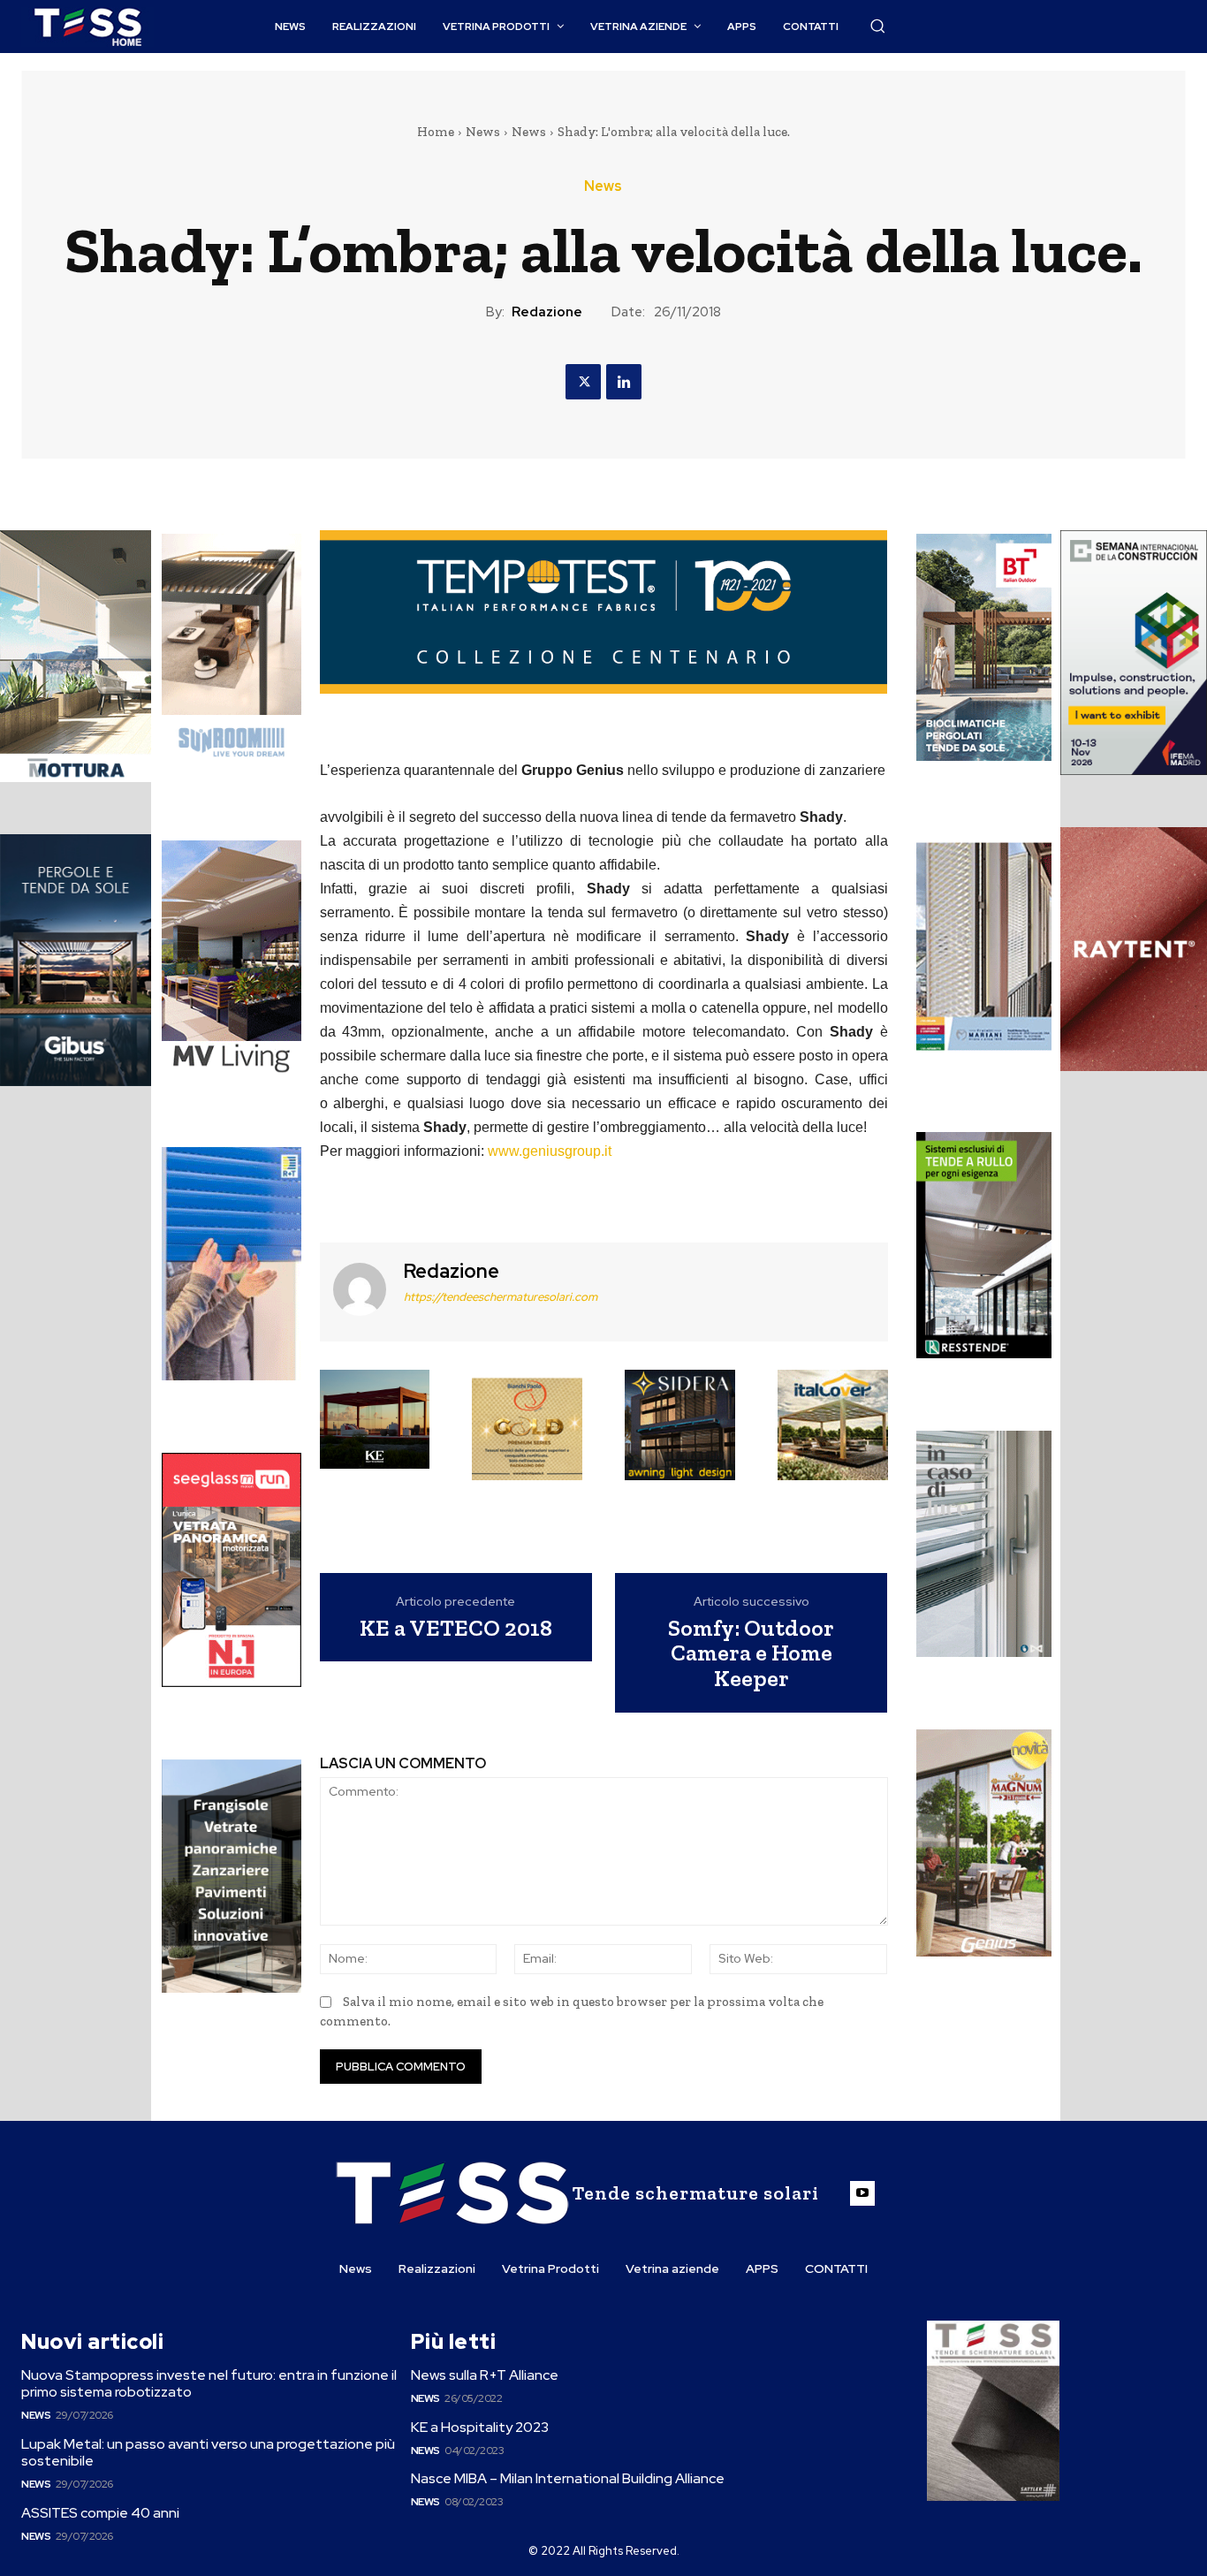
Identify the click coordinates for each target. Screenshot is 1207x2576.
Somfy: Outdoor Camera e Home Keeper (751, 1653)
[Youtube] (862, 2193)
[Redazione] (360, 1290)
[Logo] (87, 27)
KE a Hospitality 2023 (480, 2427)
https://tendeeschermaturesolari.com (501, 1297)
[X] (583, 382)
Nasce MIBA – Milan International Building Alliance (568, 2478)
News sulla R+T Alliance (485, 2375)
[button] (877, 26)
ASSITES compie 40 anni (100, 2513)
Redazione (547, 312)
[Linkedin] (624, 382)
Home (436, 132)
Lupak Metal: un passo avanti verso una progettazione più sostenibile (208, 2452)
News (483, 132)
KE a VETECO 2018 (456, 1628)
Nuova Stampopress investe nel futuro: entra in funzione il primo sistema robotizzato (209, 2383)
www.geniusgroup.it (550, 1151)
